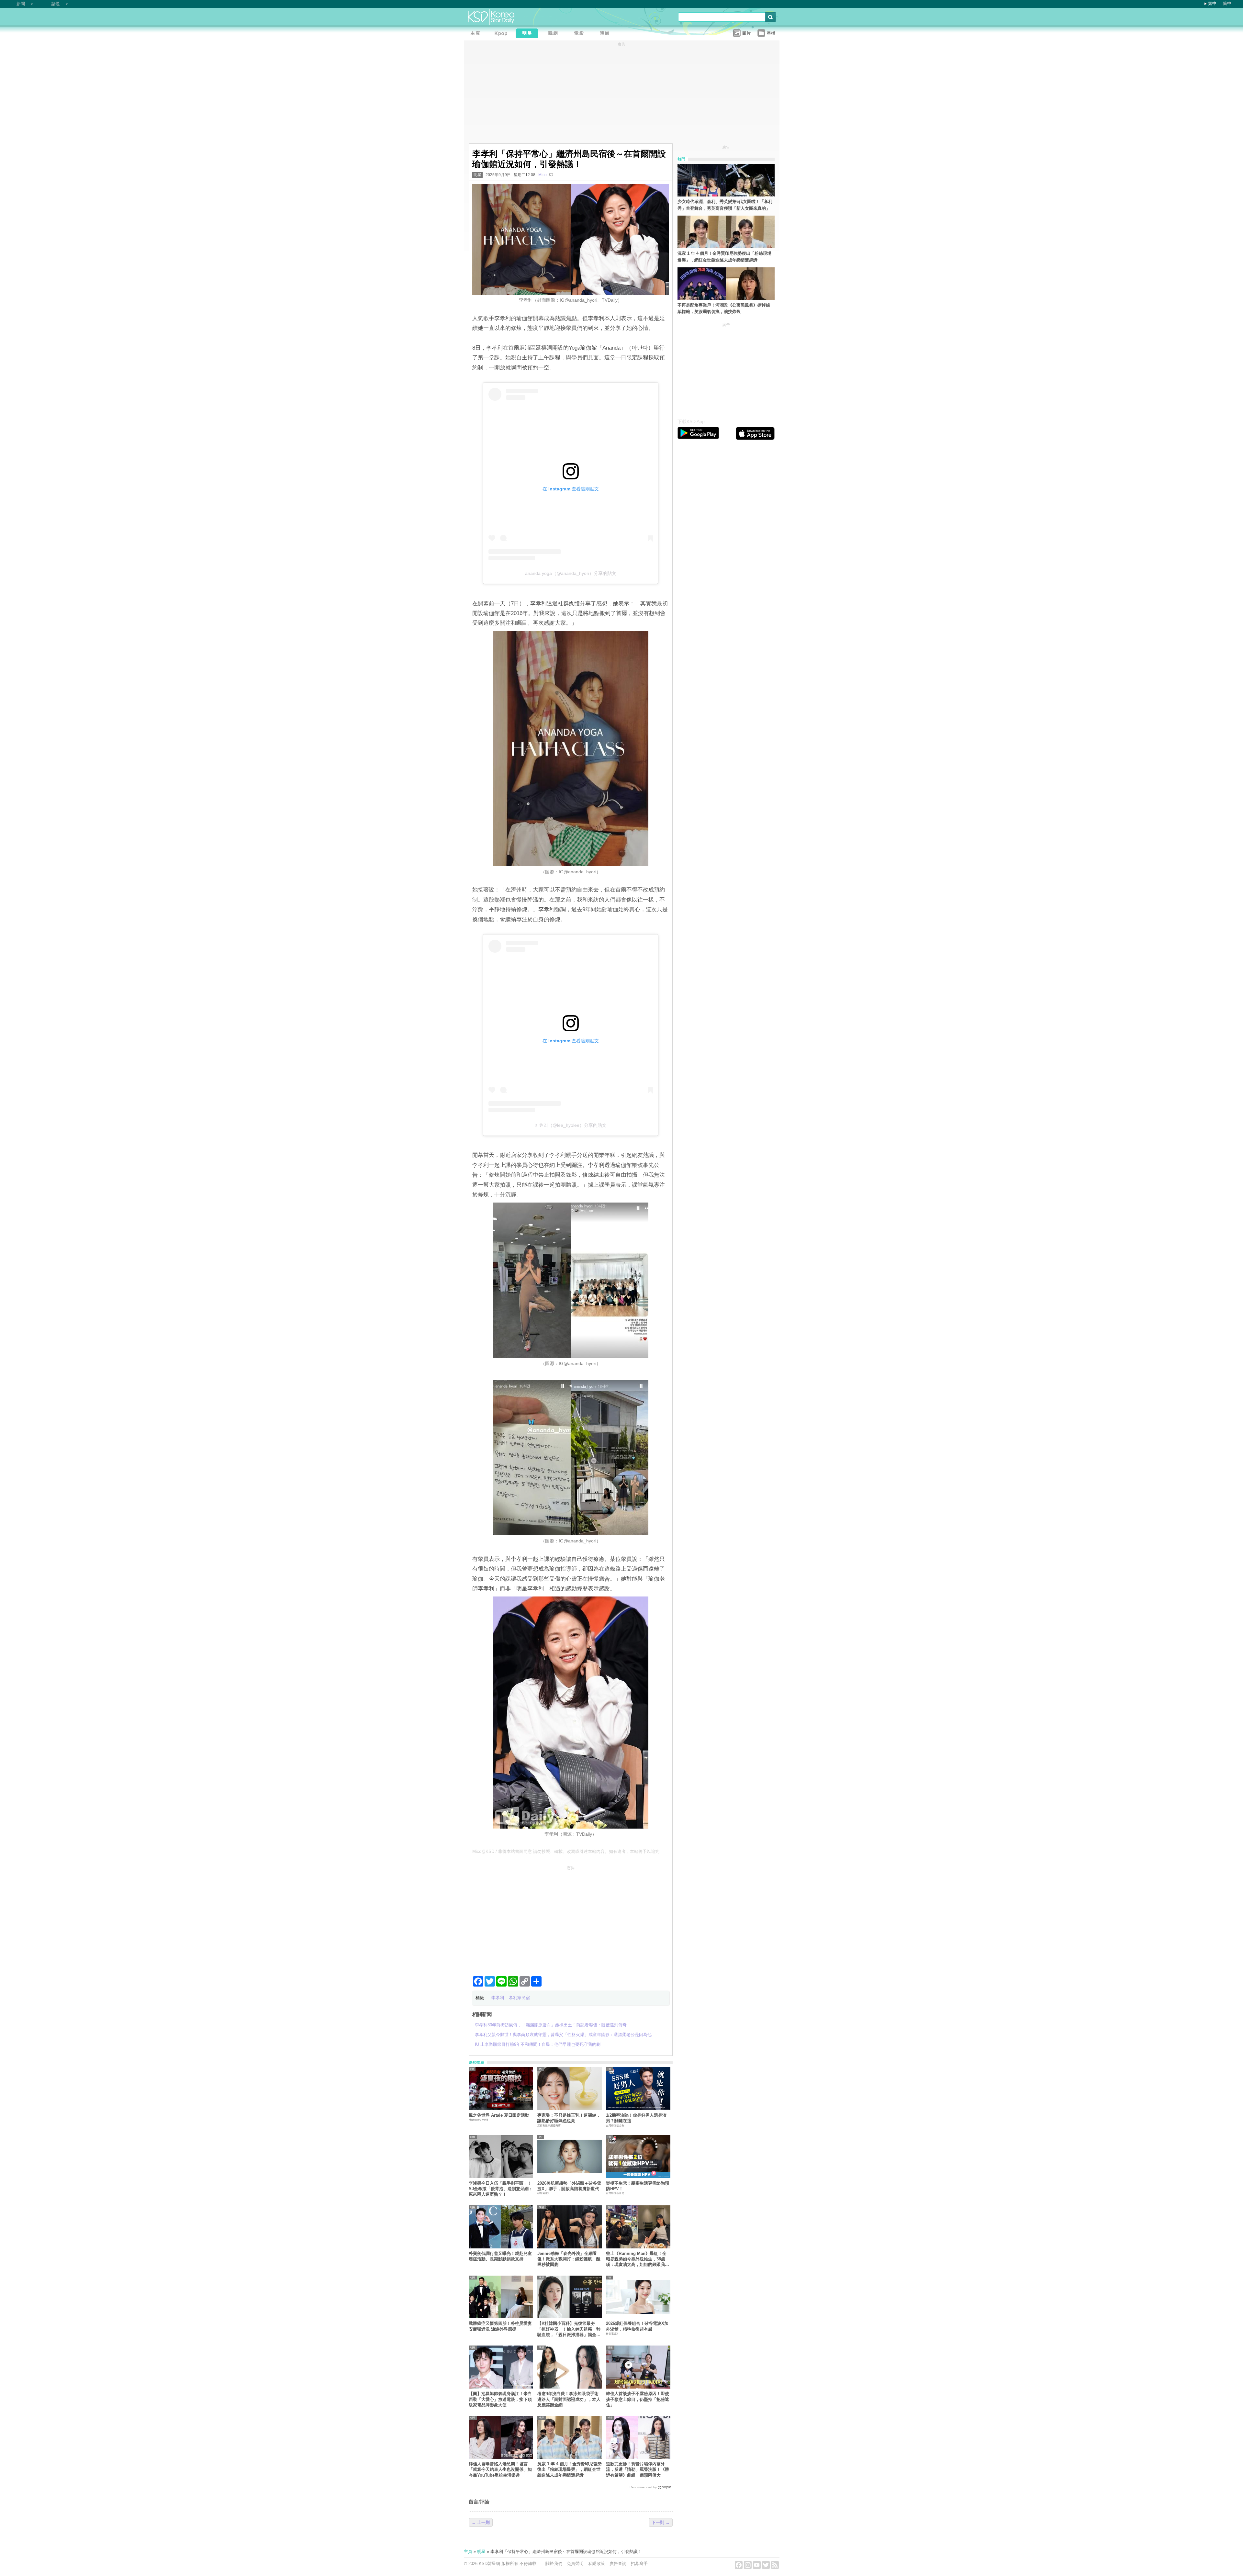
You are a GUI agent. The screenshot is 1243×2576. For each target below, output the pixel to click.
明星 (477, 175)
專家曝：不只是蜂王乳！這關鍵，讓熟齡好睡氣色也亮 (569, 2118)
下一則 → (661, 2522)
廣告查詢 (618, 2564)
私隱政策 (597, 2564)
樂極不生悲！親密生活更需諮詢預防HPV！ (638, 2186)
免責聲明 (575, 2564)
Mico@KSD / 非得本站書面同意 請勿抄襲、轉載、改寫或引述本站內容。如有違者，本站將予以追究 (566, 1851)
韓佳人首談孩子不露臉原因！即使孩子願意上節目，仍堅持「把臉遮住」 (638, 2399)
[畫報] (606, 34)
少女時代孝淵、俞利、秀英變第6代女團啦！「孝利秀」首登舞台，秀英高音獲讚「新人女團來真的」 (725, 205)
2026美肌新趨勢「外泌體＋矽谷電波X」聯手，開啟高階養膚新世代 (569, 2186)
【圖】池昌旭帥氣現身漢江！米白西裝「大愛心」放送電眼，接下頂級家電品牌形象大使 (500, 2399)
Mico (543, 175)
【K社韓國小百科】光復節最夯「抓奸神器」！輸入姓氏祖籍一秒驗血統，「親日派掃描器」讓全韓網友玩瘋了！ (569, 2329)
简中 (1227, 3)
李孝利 (498, 1998)
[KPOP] (503, 34)
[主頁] (477, 34)
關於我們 (554, 2564)
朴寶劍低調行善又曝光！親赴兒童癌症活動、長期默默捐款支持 (500, 2256)
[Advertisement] (571, 1918)
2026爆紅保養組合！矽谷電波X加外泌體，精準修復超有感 (637, 2326)
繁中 (1212, 3)
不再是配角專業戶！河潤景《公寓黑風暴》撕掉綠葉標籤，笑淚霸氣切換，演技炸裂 (724, 308)
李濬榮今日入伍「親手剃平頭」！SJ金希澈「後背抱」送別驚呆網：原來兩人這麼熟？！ (501, 2189)
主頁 (468, 2552)
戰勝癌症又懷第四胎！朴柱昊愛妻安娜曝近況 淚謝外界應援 (500, 2326)
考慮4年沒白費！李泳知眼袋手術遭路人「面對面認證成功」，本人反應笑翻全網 (569, 2399)
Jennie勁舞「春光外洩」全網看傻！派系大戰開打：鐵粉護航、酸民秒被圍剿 (569, 2259)
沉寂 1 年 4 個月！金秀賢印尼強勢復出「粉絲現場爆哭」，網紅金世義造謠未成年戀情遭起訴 (570, 2470)
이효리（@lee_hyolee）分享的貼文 (571, 1125)
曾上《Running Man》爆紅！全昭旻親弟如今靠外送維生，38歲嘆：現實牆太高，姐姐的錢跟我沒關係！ (638, 2259)
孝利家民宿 (519, 1998)
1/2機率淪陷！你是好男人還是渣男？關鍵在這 (636, 2118)
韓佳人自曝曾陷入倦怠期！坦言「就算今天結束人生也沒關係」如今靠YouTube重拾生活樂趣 (500, 2470)
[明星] (529, 34)
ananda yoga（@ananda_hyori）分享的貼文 (571, 573)
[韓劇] (554, 34)
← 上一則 (481, 2522)
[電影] (580, 34)
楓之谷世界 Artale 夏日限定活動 (499, 2115)
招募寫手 (639, 2564)
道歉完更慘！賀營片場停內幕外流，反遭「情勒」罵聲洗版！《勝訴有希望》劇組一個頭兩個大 (638, 2470)
